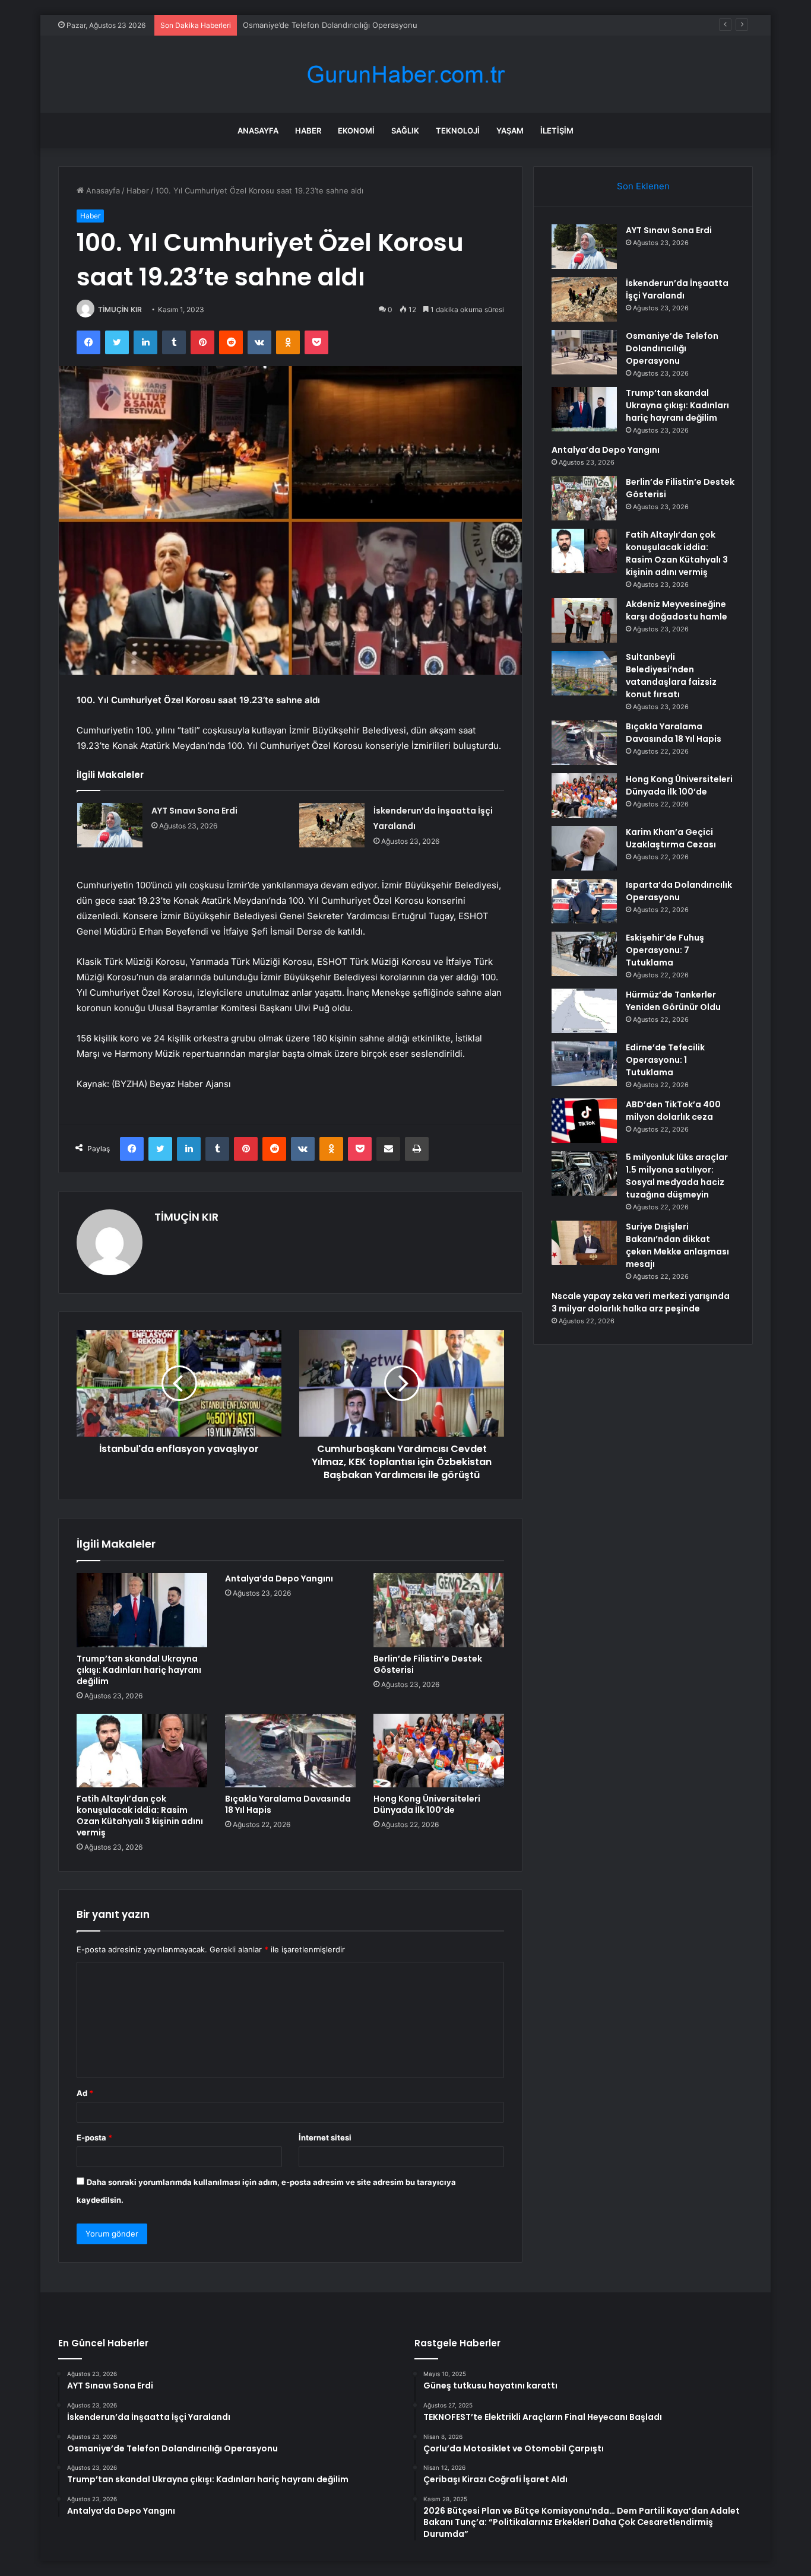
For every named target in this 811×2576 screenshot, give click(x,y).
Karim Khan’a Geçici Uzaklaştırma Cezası (671, 838)
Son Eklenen (643, 186)
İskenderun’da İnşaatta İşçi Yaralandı (677, 289)
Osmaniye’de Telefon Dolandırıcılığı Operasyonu (330, 25)
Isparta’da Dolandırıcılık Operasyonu (679, 891)
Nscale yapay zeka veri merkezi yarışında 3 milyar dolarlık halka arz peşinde (641, 1302)
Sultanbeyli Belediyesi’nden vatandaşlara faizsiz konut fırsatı (671, 676)
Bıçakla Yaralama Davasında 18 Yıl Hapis (288, 1804)
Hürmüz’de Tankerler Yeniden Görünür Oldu (673, 1001)
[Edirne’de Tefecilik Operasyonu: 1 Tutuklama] (584, 1064)
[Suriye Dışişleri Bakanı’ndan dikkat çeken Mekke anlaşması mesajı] (584, 1243)
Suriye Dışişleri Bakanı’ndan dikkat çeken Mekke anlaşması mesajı (677, 1245)
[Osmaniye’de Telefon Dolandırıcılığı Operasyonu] (584, 352)
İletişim (557, 131)
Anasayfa (258, 131)
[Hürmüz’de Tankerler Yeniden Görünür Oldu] (584, 1011)
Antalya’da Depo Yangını (279, 1578)
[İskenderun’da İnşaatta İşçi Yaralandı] (332, 825)
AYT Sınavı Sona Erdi (194, 811)
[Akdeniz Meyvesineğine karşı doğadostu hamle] (584, 620)
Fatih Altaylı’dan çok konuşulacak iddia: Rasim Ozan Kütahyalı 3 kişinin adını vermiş (140, 1816)
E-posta (94, 2137)
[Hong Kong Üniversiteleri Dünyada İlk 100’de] (439, 1751)
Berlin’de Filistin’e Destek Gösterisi (428, 1664)
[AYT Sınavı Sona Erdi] (110, 825)
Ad (85, 2093)
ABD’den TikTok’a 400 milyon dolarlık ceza (673, 1111)
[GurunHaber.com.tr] (405, 74)
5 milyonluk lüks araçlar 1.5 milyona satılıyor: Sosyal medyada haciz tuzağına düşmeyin (677, 1176)
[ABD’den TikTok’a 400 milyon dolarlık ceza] (584, 1121)
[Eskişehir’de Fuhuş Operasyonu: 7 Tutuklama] (584, 954)
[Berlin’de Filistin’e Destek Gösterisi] (439, 1610)
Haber (308, 131)
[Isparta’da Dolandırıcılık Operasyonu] (584, 901)
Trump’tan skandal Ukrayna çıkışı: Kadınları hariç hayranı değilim (139, 1670)
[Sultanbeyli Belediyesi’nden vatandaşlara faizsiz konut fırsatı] (584, 673)
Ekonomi (356, 131)
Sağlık (405, 131)
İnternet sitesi (325, 2137)
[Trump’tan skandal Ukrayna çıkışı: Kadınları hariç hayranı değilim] (142, 1610)
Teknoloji (458, 131)
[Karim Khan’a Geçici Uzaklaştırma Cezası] (584, 848)
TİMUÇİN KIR (120, 309)
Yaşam (510, 131)
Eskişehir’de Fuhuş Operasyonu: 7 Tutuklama (665, 950)
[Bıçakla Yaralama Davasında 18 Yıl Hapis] (290, 1751)
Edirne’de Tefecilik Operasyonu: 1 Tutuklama (665, 1060)
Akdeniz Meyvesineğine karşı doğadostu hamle (677, 610)
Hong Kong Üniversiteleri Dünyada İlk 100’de (427, 1804)
